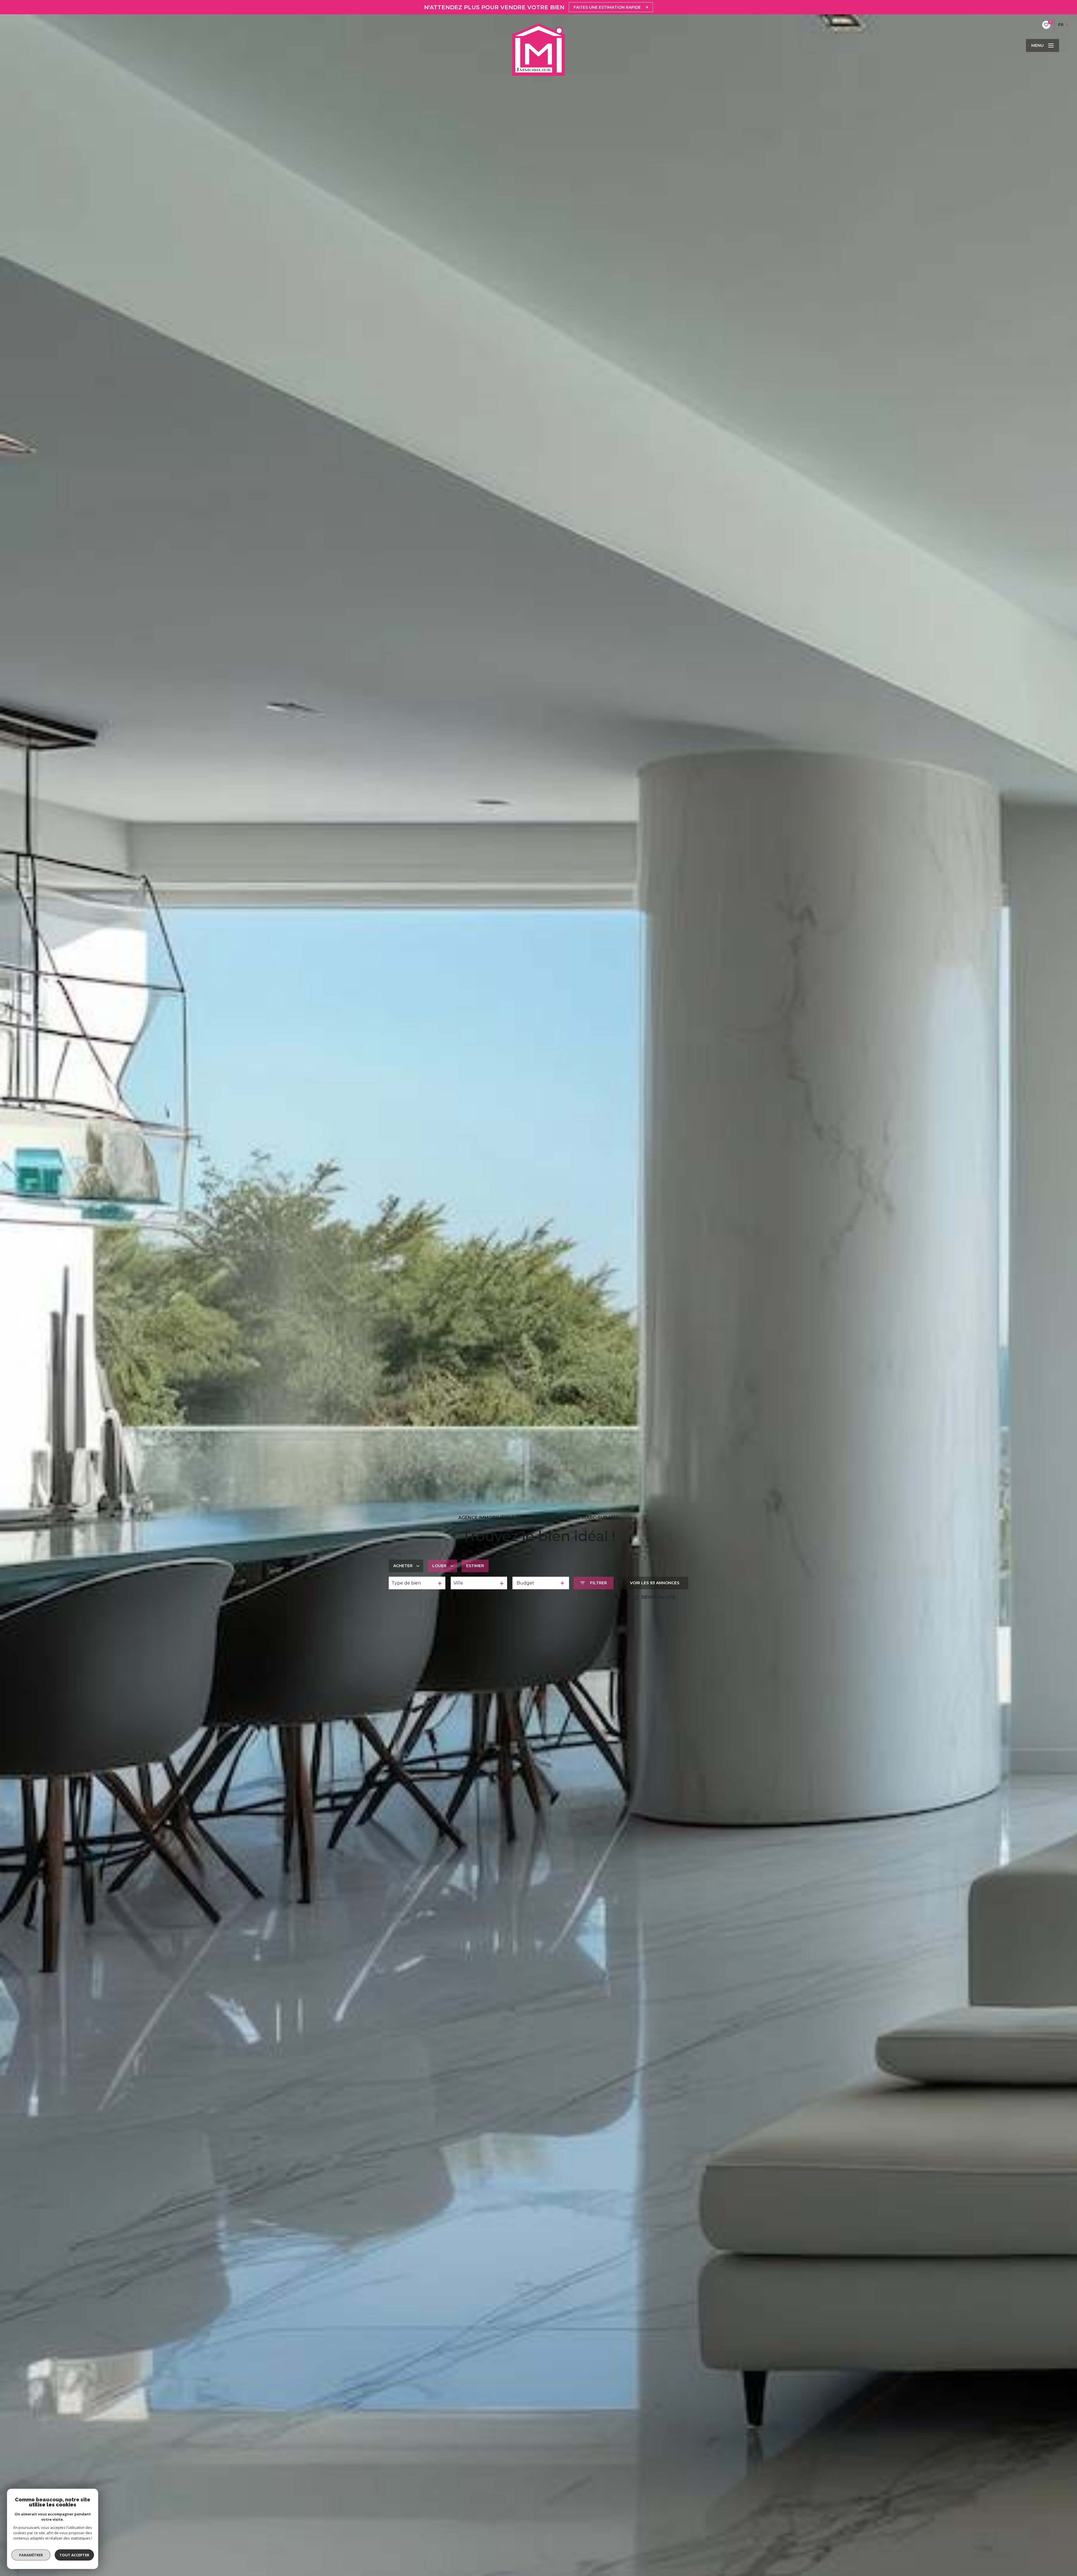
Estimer (475, 1566)
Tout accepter (74, 2555)
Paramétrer (31, 2555)
